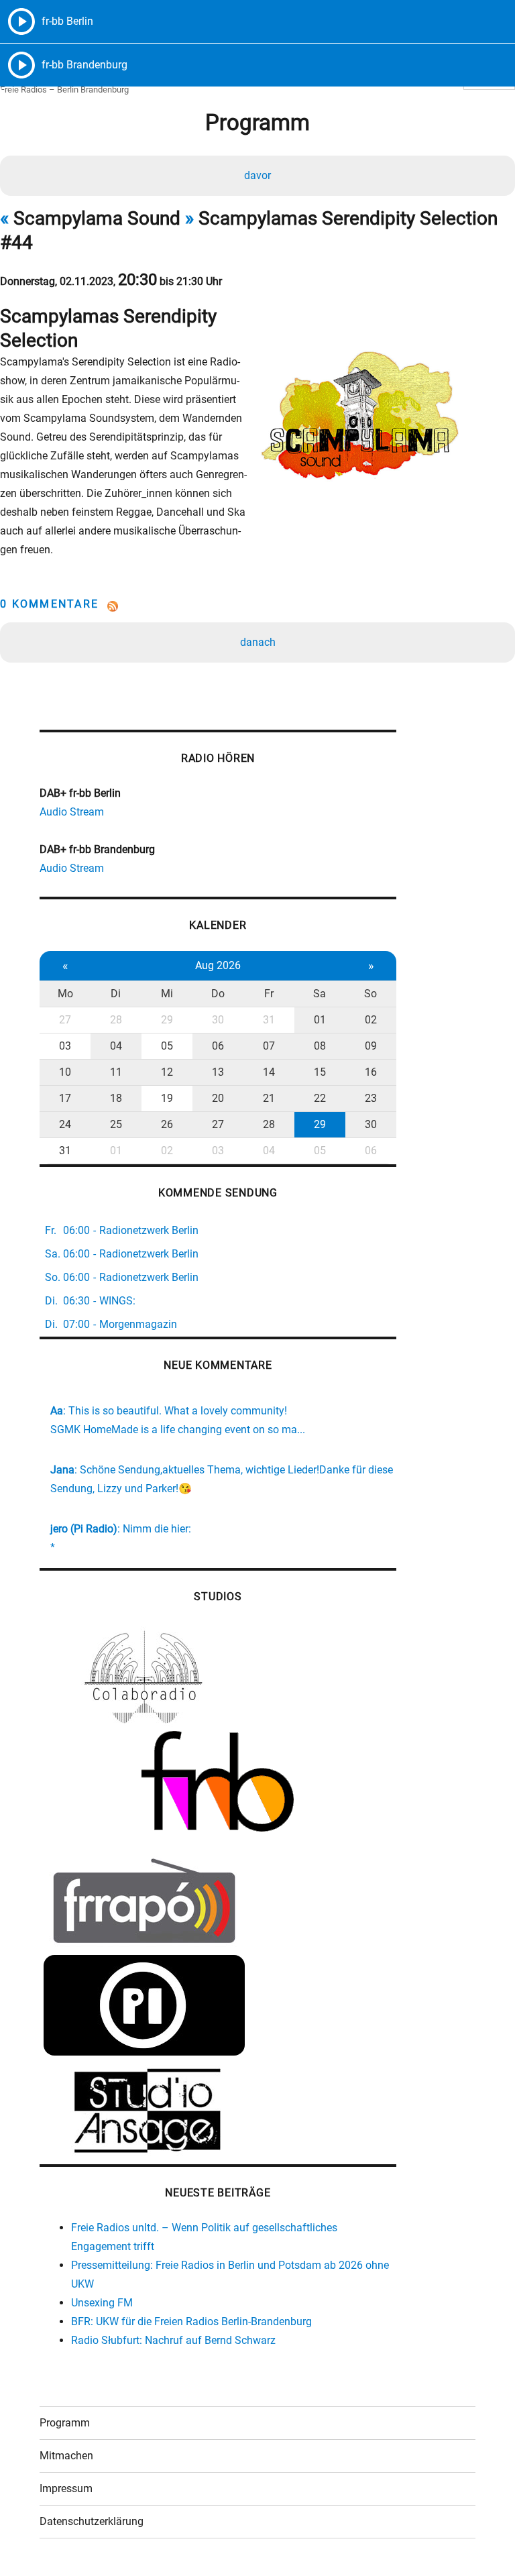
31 (269, 1020)
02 (371, 1020)
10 (65, 1072)
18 (116, 1098)
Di (116, 994)
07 (269, 1046)
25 (116, 1124)
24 (65, 1124)
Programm (65, 2423)
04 (116, 1046)
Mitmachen (66, 2456)
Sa (320, 994)
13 (218, 1072)
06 (218, 1046)
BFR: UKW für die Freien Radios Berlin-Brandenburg (191, 2321)
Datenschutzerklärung (92, 2521)
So (370, 994)
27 (65, 1020)
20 (218, 1098)
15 (320, 1072)
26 (167, 1124)
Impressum (66, 2488)
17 (65, 1098)
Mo (65, 994)
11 (116, 1072)
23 (371, 1098)
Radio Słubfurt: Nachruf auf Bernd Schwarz (173, 2340)
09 (371, 1046)
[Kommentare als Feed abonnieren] (257, 606)
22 (320, 1098)
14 (269, 1072)
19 (167, 1098)
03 (65, 1046)
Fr (269, 994)
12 (167, 1072)
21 (269, 1098)
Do (218, 994)
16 (371, 1072)
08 (320, 1046)
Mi (167, 994)
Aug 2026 (218, 965)
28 (116, 1020)
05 (167, 1046)
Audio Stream (72, 812)
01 (320, 1020)
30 (218, 1020)
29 (167, 1020)
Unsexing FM (102, 2303)
